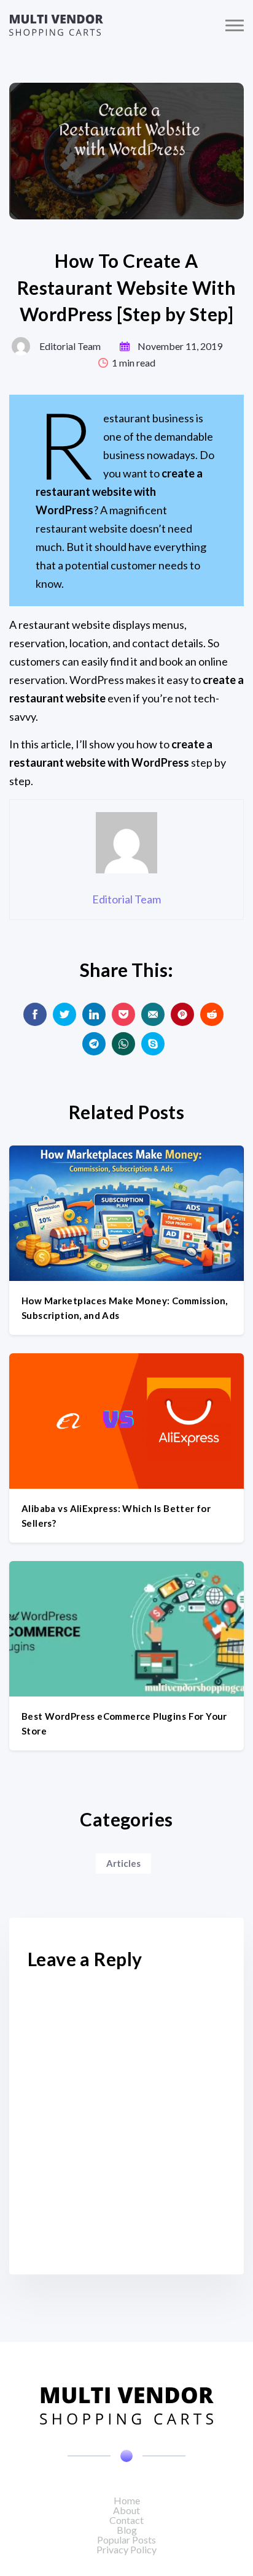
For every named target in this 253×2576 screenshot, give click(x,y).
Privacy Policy (126, 2549)
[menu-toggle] (235, 25)
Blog (127, 2530)
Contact (126, 2520)
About (126, 2510)
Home (127, 2500)
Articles (123, 1863)
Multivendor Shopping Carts (56, 25)
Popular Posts (126, 2540)
